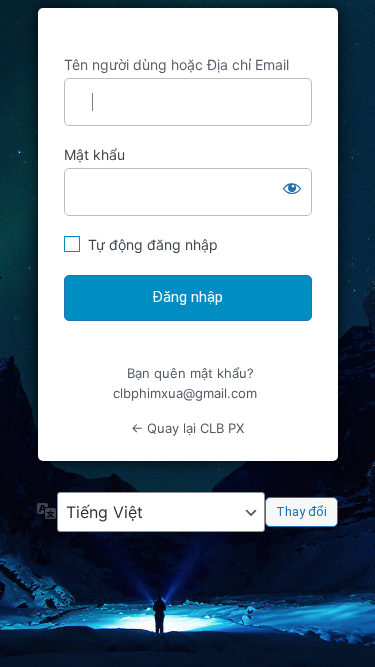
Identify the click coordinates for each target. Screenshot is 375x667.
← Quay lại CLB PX (187, 428)
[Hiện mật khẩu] (292, 188)
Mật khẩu (94, 154)
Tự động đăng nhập (153, 244)
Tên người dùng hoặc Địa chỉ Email (176, 64)
